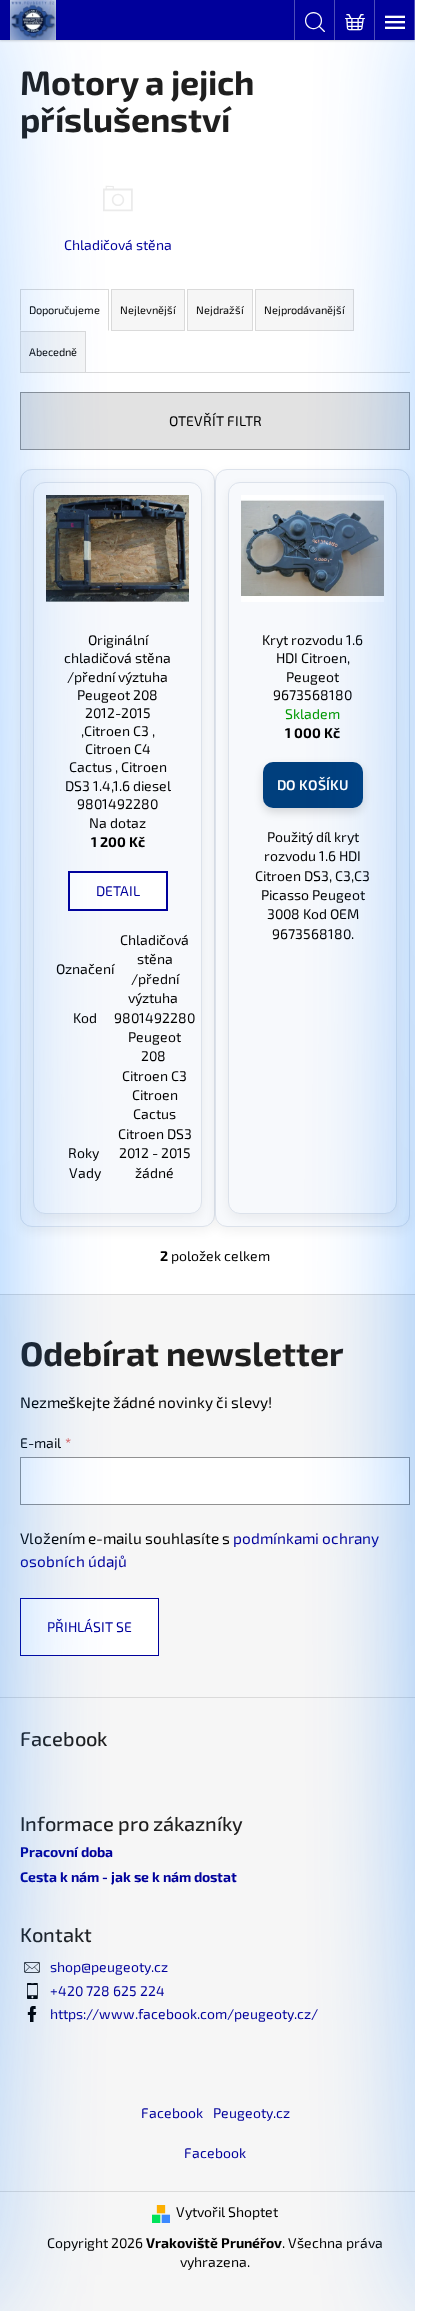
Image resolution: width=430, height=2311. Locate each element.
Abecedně (53, 351)
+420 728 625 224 (107, 1990)
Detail (118, 890)
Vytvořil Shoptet (227, 2211)
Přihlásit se (89, 1626)
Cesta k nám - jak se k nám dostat (128, 1876)
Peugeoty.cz (251, 2112)
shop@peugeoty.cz (109, 1966)
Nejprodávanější (304, 309)
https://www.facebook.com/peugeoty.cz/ (184, 2013)
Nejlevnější (148, 309)
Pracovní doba (66, 1851)
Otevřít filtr (215, 420)
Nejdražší (220, 309)
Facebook (172, 2112)
